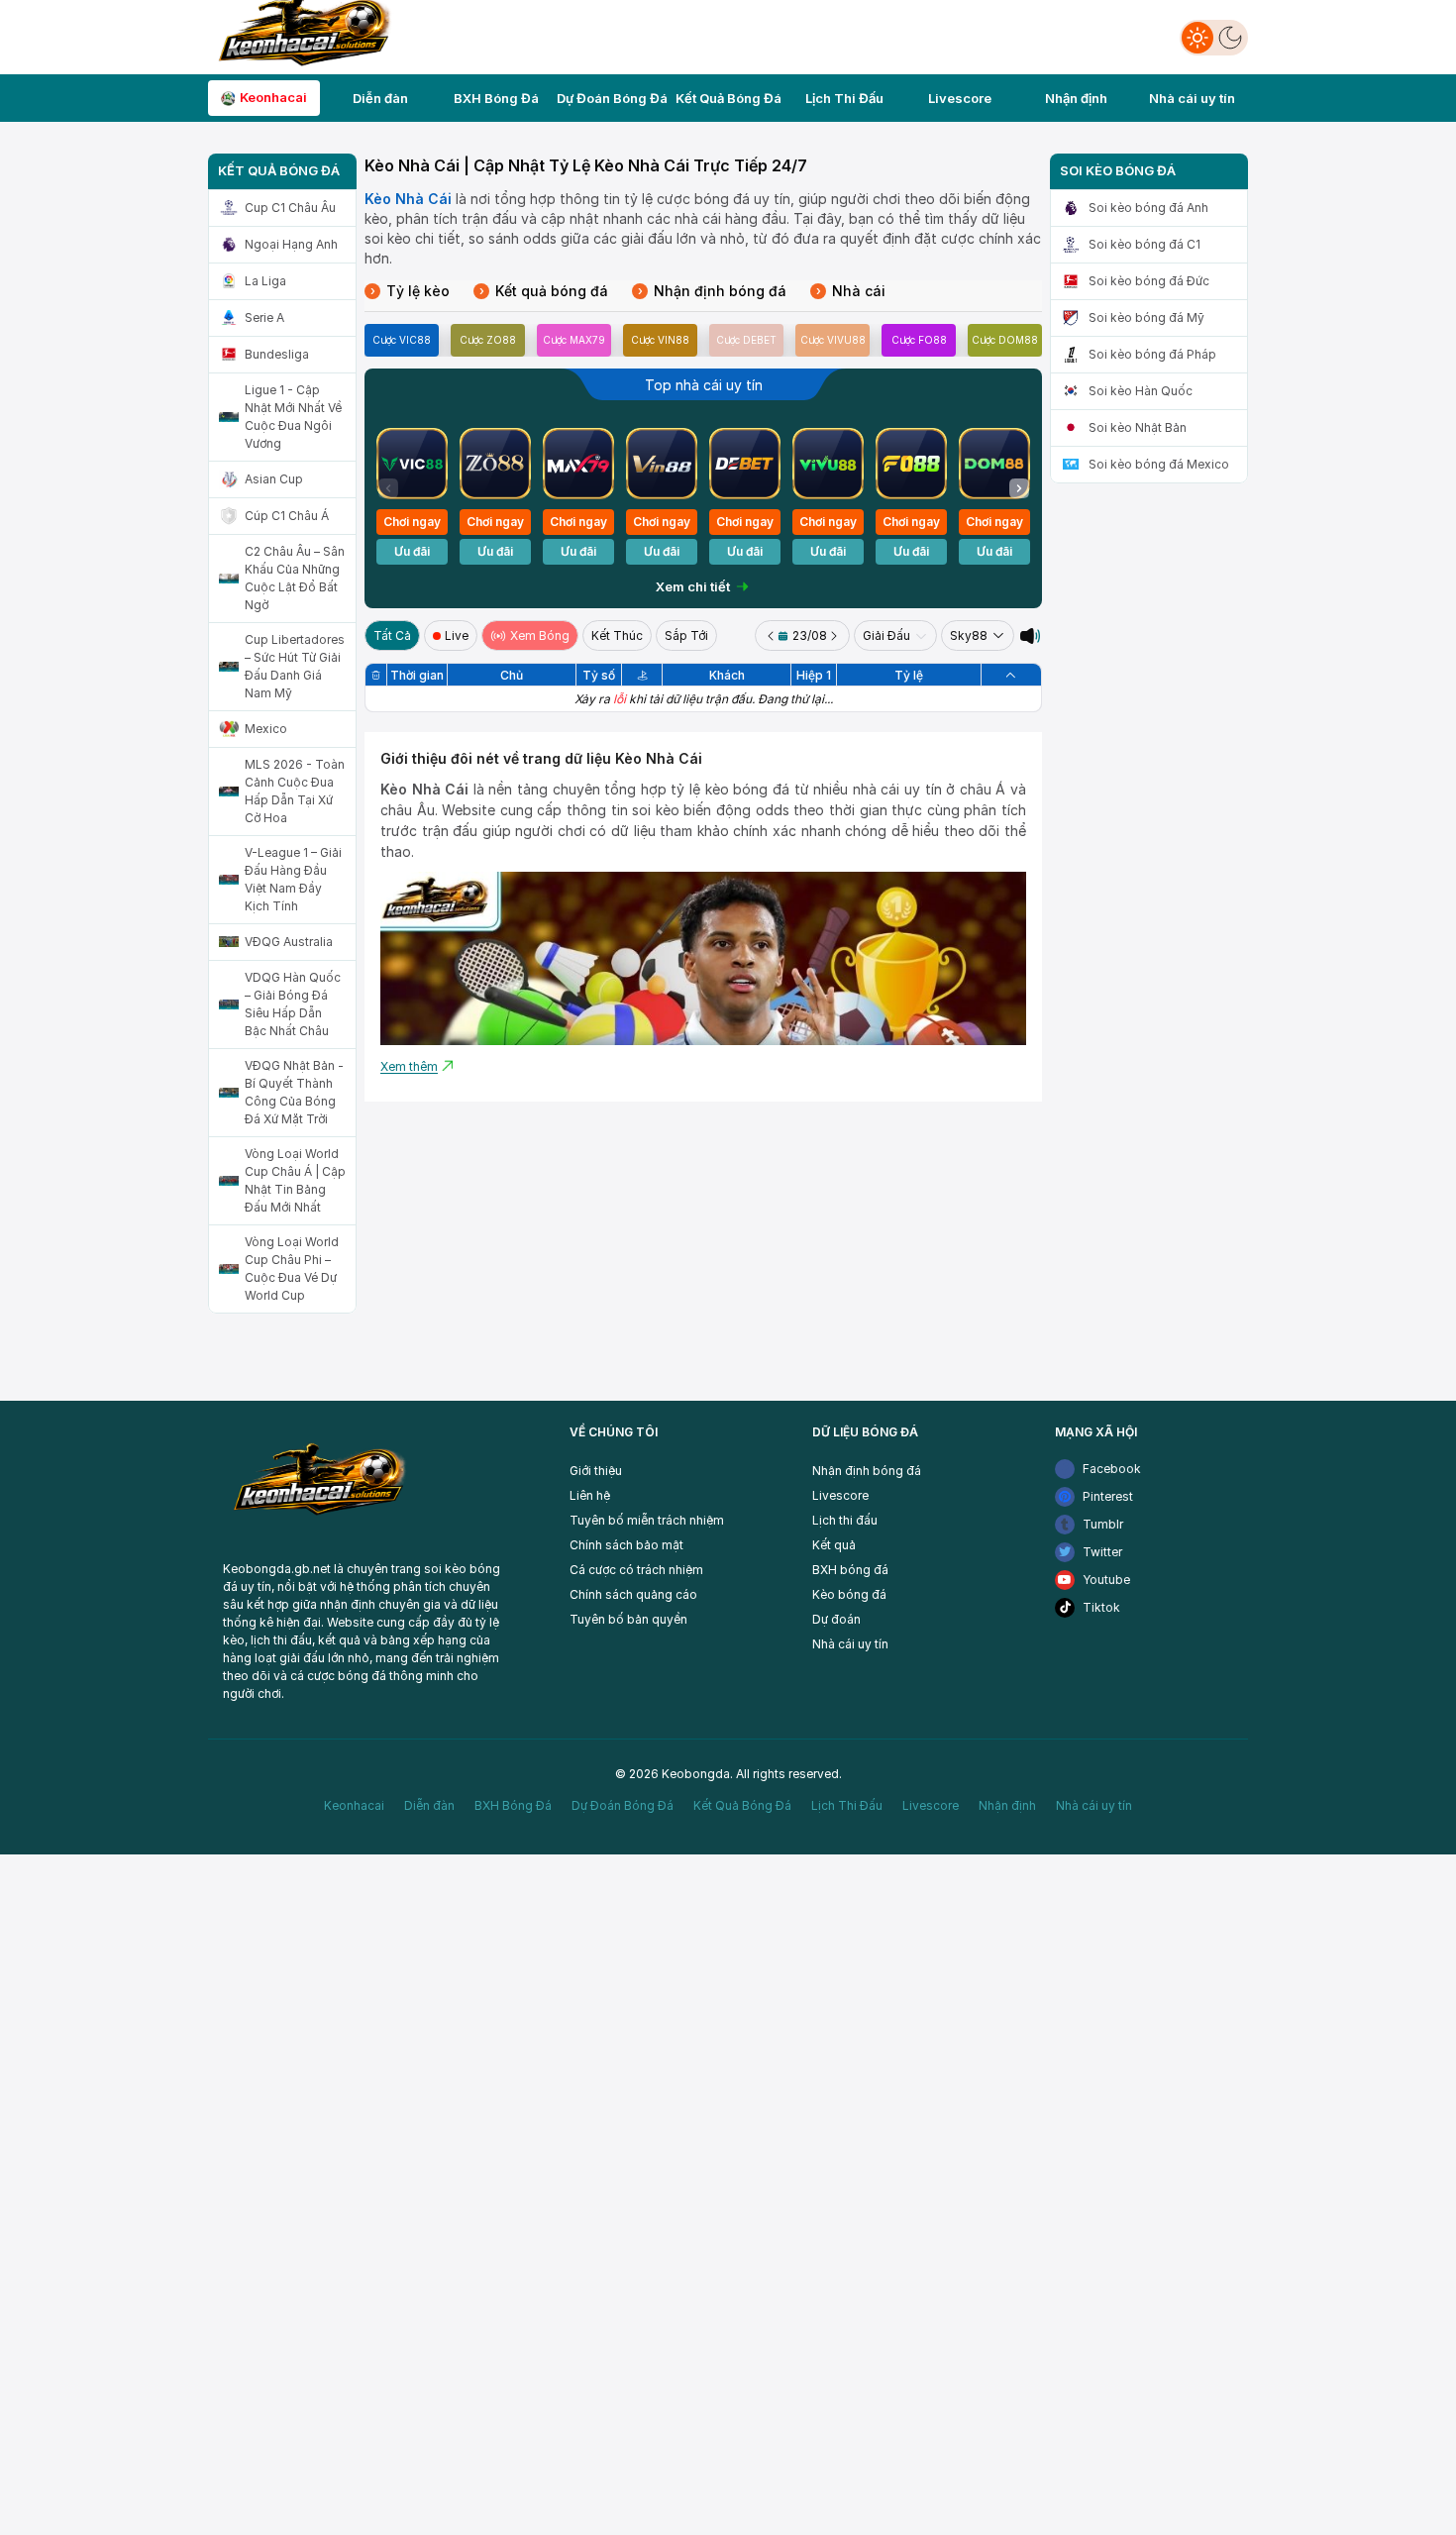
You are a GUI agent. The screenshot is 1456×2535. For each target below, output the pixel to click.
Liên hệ (590, 1495)
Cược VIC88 (402, 340)
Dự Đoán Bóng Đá (623, 1805)
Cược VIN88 (660, 340)
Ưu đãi (412, 551)
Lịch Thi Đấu (847, 1805)
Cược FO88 (919, 340)
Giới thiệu (596, 1471)
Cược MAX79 (574, 340)
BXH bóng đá (850, 1570)
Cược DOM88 (1005, 340)
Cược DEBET (746, 340)
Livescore (840, 1495)
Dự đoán (836, 1619)
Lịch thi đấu (845, 1520)
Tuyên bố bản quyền (628, 1619)
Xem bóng (540, 635)
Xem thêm (409, 1066)
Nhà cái (851, 291)
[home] (301, 35)
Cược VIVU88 (833, 340)
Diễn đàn (429, 1805)
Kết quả (834, 1545)
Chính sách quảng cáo (633, 1594)
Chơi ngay (412, 522)
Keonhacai (354, 1805)
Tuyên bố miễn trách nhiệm (647, 1520)
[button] (1019, 488)
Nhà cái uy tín (850, 1644)
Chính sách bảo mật (626, 1545)
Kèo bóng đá (849, 1594)
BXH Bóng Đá (513, 1805)
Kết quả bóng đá (544, 291)
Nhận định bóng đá (712, 291)
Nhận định (1007, 1805)
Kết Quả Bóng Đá (742, 1805)
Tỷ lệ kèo (410, 291)
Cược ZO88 (488, 340)
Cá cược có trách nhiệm (636, 1570)
